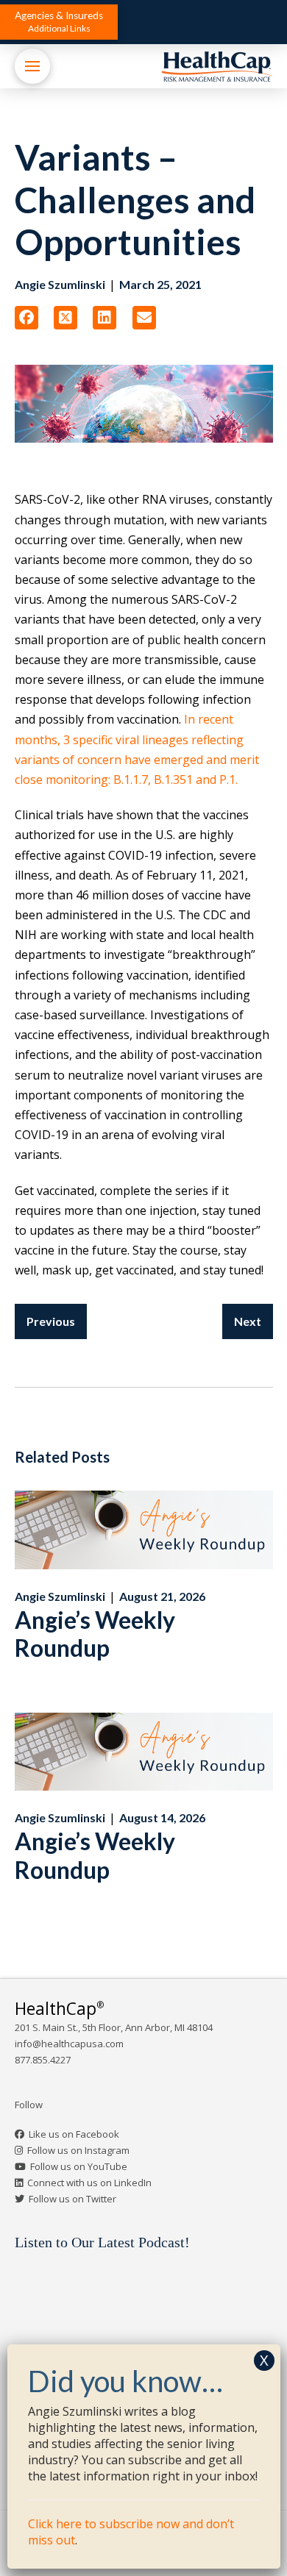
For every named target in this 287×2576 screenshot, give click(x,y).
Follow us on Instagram (78, 2150)
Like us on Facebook (74, 2134)
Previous (51, 1321)
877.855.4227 (43, 2060)
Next (248, 1321)
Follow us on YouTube (79, 2166)
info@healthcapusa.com (69, 2044)
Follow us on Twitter (72, 2199)
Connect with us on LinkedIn (89, 2183)
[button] (59, 22)
